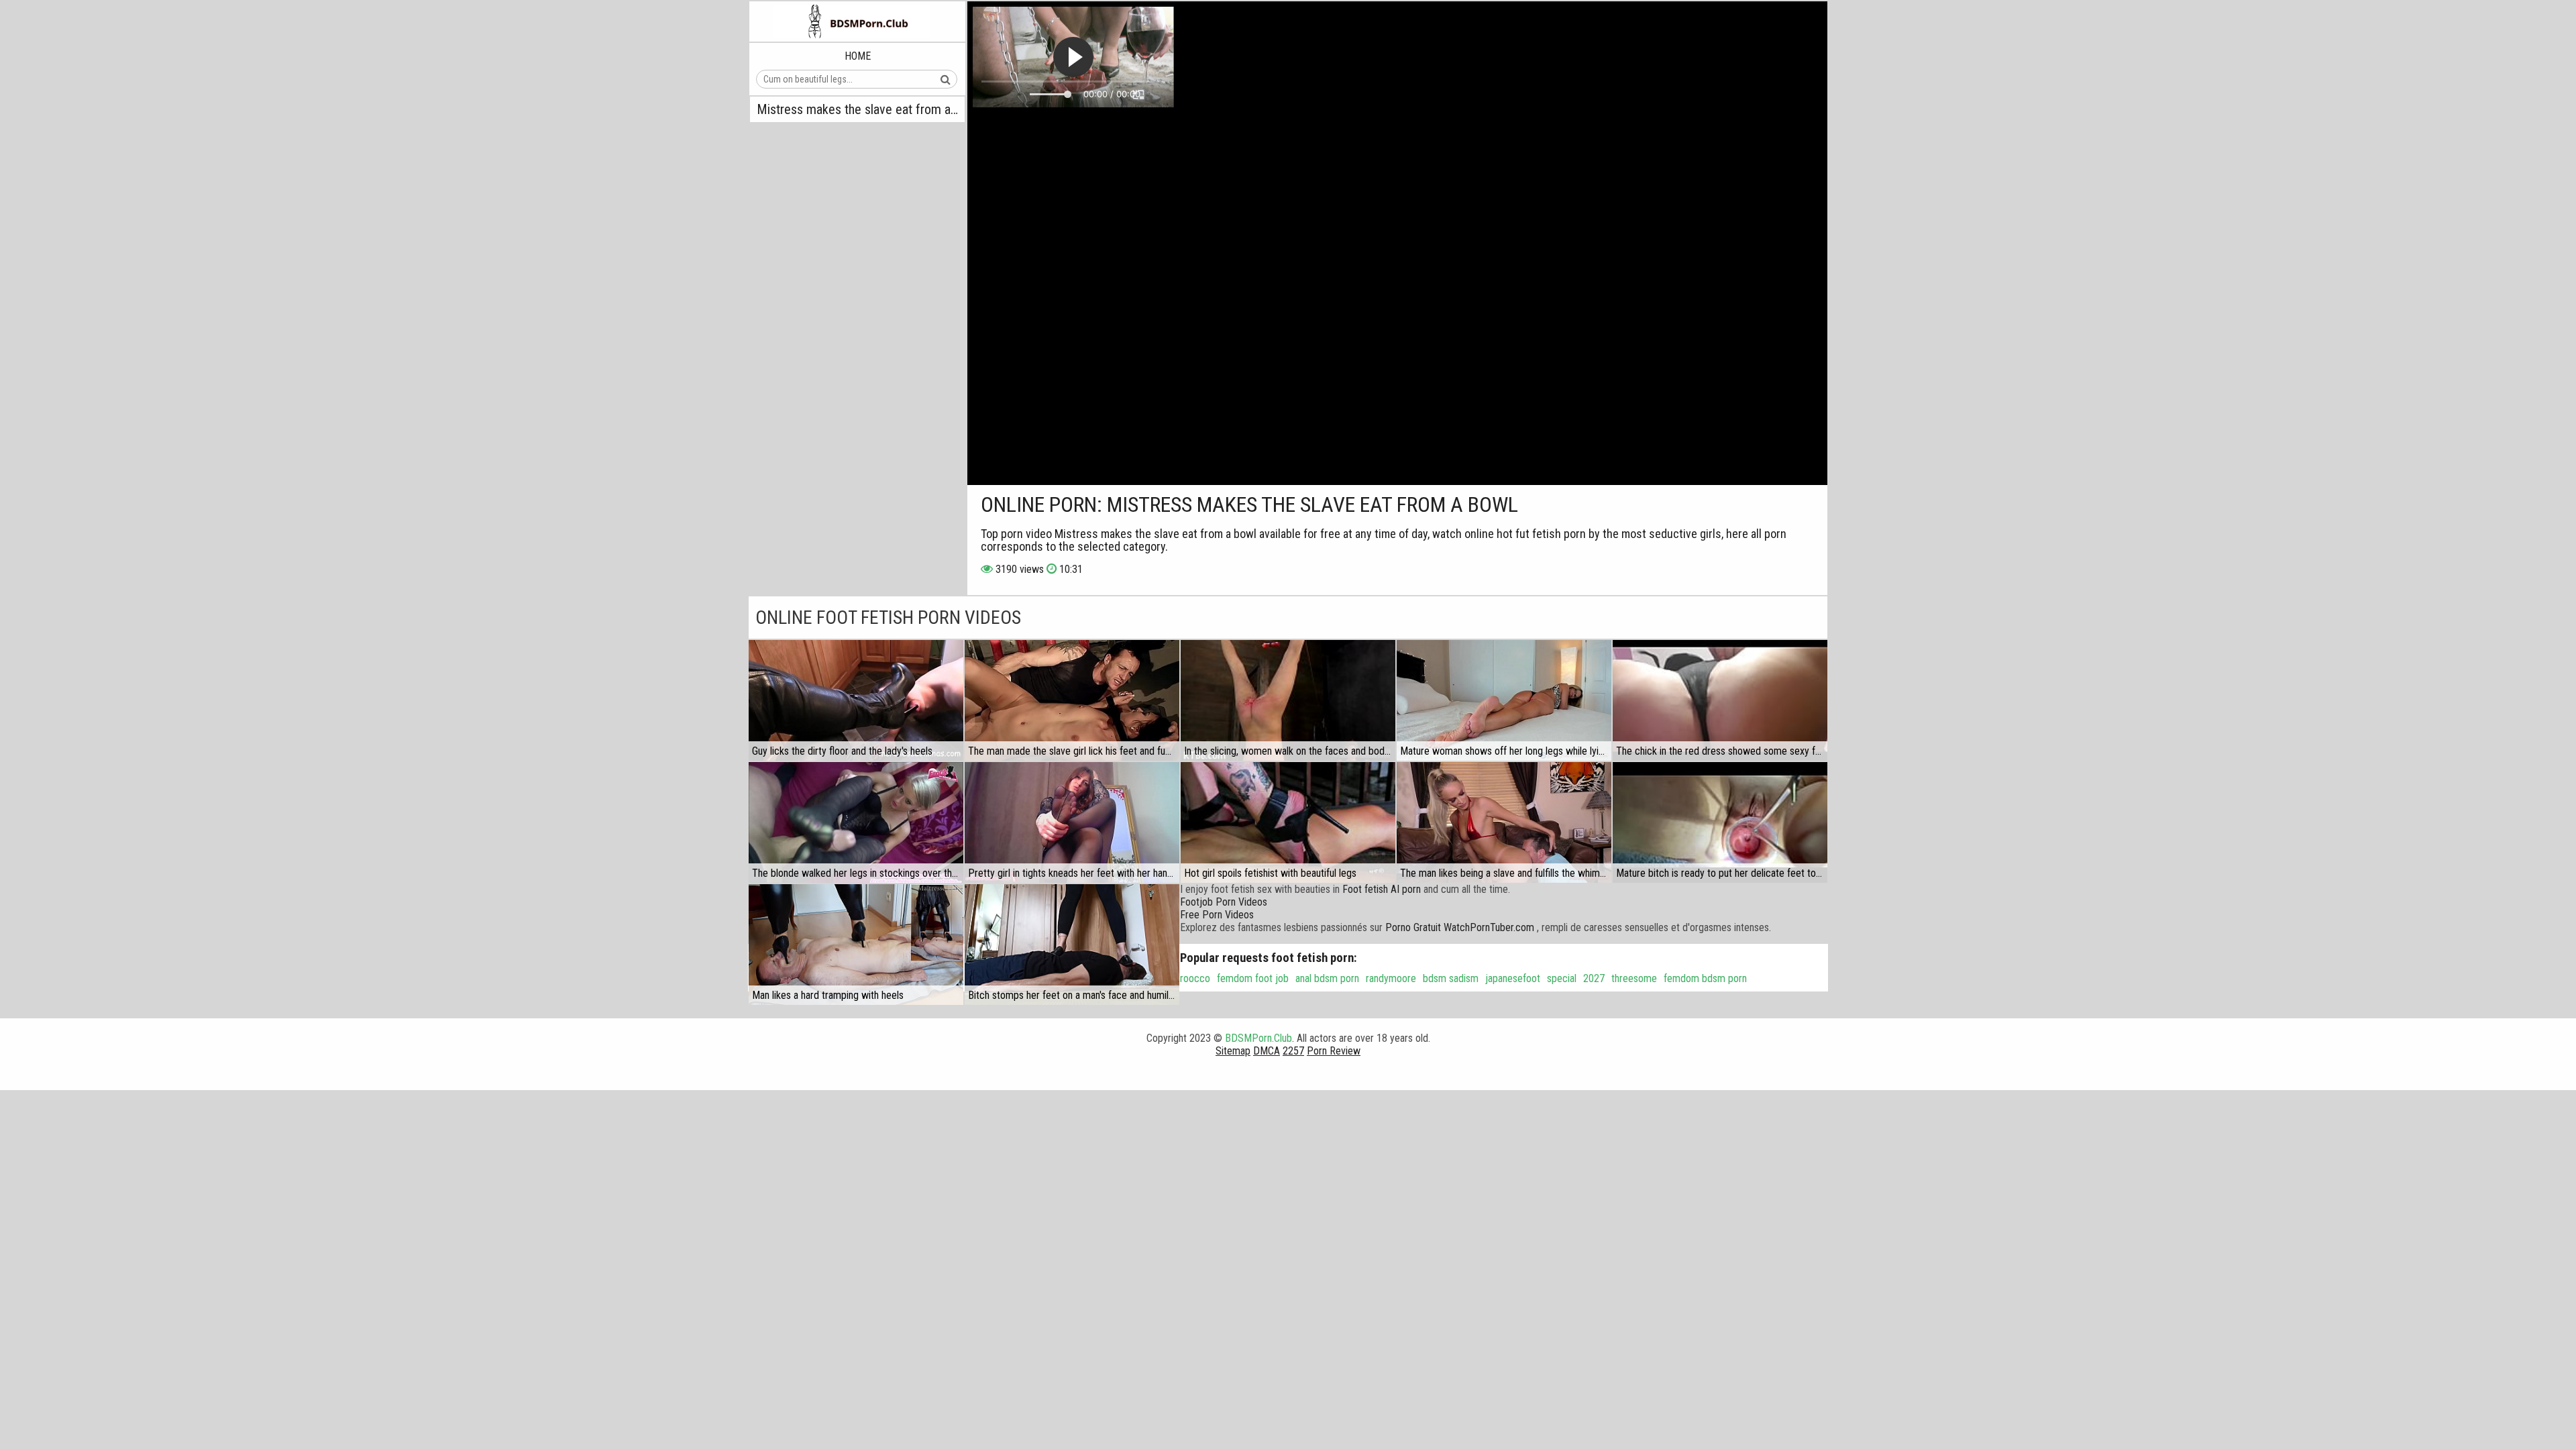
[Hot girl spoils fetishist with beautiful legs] (1288, 822)
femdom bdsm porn (1705, 978)
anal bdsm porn (1327, 978)
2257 (1293, 1051)
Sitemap (1233, 1051)
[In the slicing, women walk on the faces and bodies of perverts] (1288, 700)
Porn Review (1334, 1051)
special (1562, 978)
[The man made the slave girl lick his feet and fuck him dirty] (1072, 700)
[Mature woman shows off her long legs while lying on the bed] (1504, 700)
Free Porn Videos (1217, 915)
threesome (1634, 978)
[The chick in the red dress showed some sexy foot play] (1720, 700)
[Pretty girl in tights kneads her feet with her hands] (1072, 822)
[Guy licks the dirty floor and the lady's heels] (856, 700)
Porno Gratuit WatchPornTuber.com (1460, 927)
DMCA (1267, 1051)
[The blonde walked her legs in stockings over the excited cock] (856, 822)
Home (858, 56)
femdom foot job (1253, 978)
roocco (1195, 978)
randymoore (1391, 978)
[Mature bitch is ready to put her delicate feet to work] (1720, 822)
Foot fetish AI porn (1382, 889)
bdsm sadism (1451, 978)
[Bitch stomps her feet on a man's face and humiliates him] (1072, 945)
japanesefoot (1513, 978)
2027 (1594, 978)
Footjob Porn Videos (1224, 902)
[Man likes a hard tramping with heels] (856, 945)
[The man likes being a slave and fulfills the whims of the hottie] (1504, 822)
